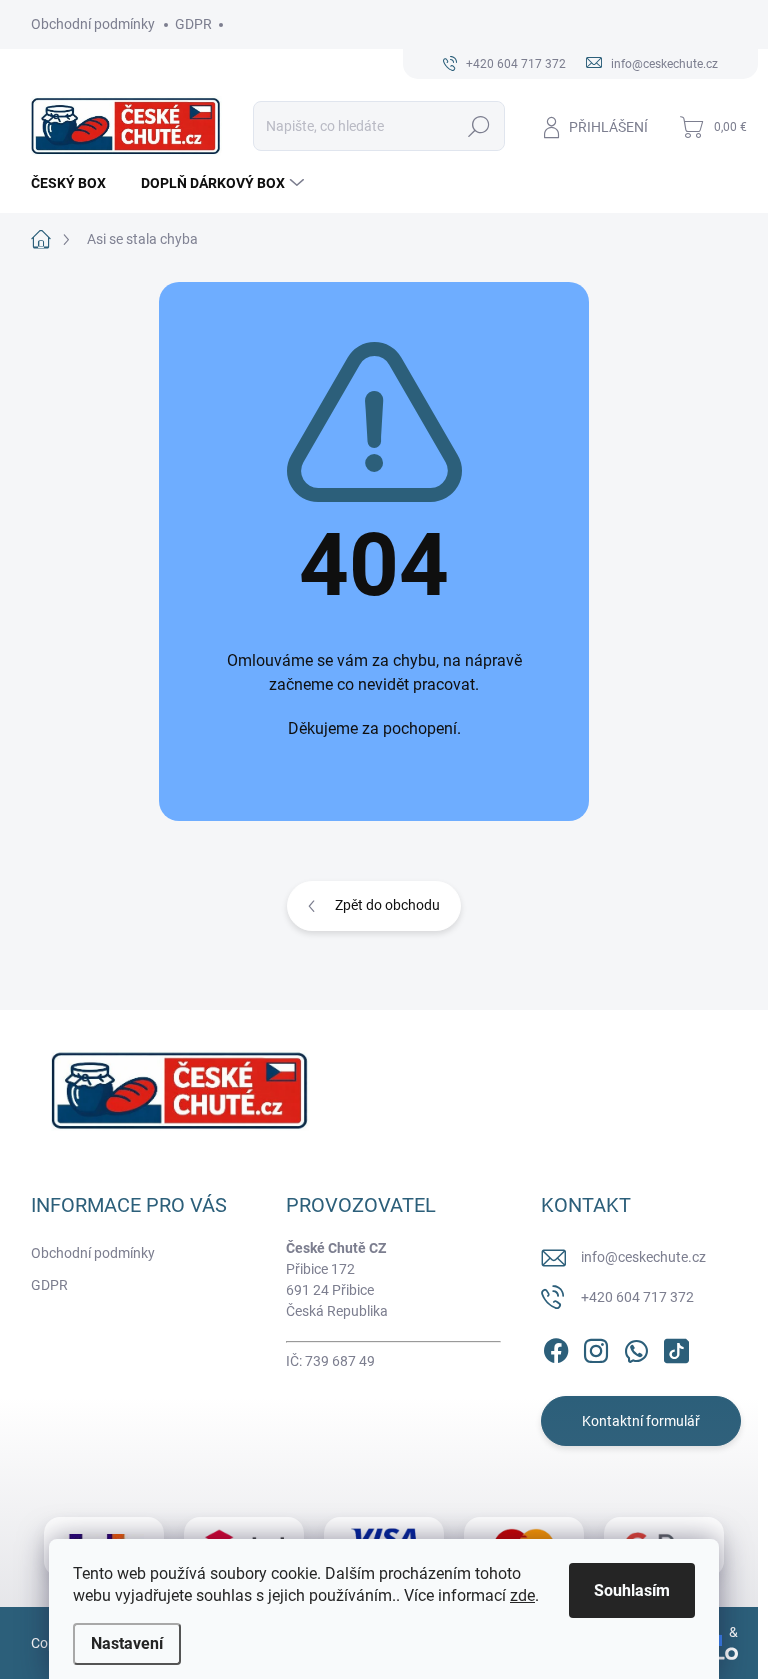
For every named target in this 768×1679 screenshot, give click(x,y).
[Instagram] (596, 1347)
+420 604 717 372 (637, 1297)
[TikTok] (676, 1347)
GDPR (193, 24)
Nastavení (127, 1643)
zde (522, 1595)
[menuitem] (76, 183)
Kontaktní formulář (641, 1421)
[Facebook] (556, 1347)
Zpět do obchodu (387, 905)
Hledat (479, 126)
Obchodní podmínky (93, 24)
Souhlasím (632, 1590)
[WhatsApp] (636, 1347)
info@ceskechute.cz (643, 1257)
